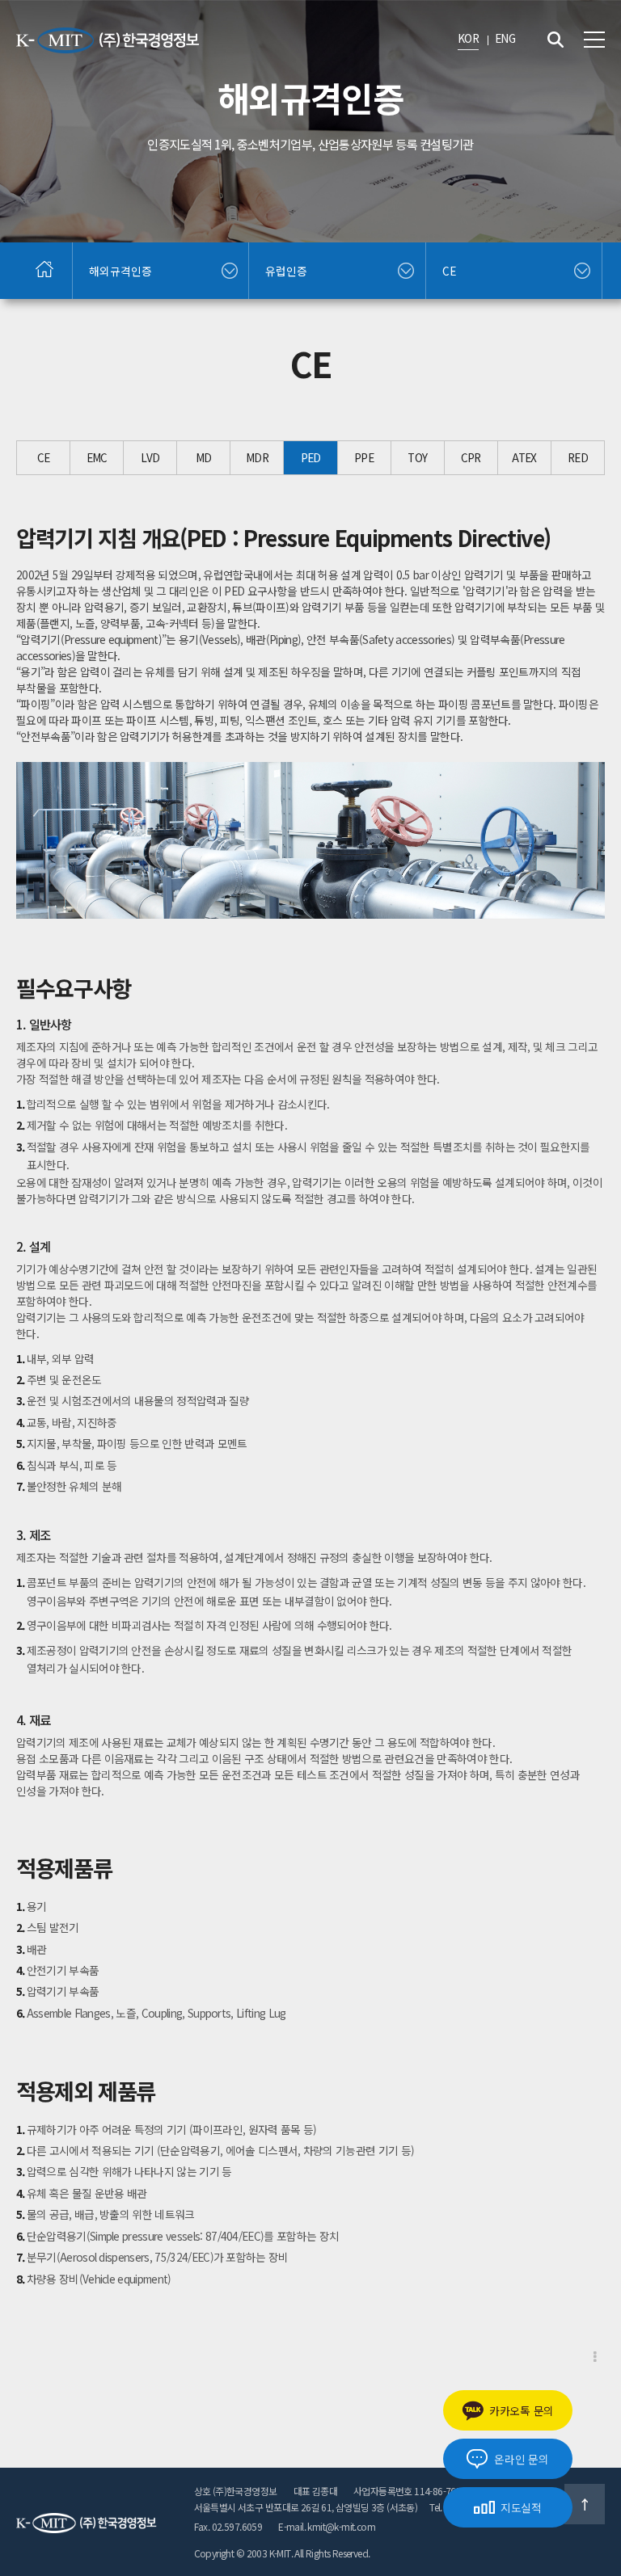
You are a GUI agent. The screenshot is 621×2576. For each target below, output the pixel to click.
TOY (417, 457)
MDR (257, 457)
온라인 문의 (521, 2459)
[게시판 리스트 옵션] (595, 2357)
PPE (364, 457)
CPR (471, 457)
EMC (97, 457)
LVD (150, 457)
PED (311, 457)
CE (44, 457)
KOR (468, 38)
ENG (505, 38)
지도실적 (521, 2507)
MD (204, 457)
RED (578, 457)
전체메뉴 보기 (594, 40)
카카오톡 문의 (522, 2410)
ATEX (524, 457)
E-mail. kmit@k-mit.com (327, 2526)
